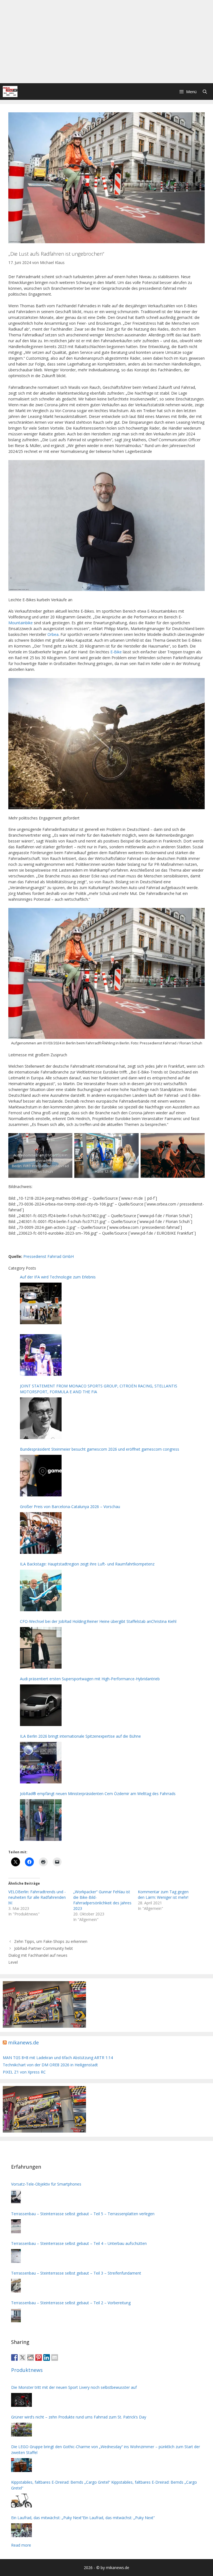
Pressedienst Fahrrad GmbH (49, 1256)
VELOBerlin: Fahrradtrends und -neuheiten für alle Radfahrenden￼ (37, 1897)
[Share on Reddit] (31, 2357)
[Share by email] (55, 2357)
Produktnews (27, 2370)
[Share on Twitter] (22, 2357)
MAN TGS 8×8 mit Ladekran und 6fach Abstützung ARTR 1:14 (58, 2058)
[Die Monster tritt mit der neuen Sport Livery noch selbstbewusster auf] (21, 2400)
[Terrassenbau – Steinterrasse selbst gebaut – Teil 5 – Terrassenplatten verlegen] (16, 2226)
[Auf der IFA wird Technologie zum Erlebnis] (41, 1303)
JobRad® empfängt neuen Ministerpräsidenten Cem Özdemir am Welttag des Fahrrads (98, 1794)
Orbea (53, 634)
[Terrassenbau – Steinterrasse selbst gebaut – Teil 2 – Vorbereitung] (16, 2315)
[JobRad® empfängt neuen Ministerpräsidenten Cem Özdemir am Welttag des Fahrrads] (41, 1820)
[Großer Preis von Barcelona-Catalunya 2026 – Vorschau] (41, 1533)
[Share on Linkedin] (47, 2357)
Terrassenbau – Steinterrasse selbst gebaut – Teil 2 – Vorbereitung (71, 2303)
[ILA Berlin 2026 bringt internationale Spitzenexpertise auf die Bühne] (41, 1763)
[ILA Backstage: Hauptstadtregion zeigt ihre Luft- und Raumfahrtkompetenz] (41, 1590)
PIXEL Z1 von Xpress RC (24, 2072)
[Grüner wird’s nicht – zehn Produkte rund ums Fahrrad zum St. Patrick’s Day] (21, 2430)
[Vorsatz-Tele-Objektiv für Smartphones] (16, 2197)
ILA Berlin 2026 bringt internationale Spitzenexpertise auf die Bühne (80, 1736)
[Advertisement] (106, 42)
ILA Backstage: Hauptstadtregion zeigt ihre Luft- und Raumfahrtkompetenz (87, 1564)
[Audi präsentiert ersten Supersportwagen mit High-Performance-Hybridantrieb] (41, 1705)
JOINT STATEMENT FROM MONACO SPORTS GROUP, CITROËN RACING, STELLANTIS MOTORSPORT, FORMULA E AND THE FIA (99, 1389)
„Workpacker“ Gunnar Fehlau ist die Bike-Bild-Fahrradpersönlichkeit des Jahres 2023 (102, 1900)
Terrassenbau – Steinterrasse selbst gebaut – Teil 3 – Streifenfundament (76, 2273)
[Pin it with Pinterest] (39, 2357)
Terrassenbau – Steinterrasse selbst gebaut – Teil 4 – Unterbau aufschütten (79, 2243)
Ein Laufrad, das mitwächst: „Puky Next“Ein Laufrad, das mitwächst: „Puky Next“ (83, 2518)
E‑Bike (116, 652)
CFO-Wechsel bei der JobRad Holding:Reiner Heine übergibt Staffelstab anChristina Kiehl (98, 1621)
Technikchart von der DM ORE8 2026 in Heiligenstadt (50, 2065)
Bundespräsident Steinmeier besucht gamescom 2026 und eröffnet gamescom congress (100, 1449)
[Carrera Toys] (44, 2026)
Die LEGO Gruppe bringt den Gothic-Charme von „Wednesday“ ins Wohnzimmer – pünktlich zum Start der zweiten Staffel (106, 2450)
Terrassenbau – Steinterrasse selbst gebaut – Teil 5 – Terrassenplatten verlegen (83, 2214)
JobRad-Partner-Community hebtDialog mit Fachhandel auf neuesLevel (41, 1955)
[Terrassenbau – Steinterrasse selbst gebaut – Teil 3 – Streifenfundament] (16, 2286)
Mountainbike (21, 623)
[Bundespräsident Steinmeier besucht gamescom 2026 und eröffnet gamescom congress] (41, 1476)
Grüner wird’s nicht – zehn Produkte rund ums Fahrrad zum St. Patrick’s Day (79, 2417)
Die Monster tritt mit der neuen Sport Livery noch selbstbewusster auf (74, 2387)
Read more (21, 2545)
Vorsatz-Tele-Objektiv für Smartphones (46, 2184)
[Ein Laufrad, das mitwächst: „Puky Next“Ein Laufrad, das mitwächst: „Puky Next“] (21, 2530)
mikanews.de (23, 2042)
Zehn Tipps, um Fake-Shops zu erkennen (51, 1941)
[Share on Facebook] (14, 2357)
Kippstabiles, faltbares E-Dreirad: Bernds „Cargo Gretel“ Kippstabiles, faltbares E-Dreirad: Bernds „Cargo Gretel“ (104, 2485)
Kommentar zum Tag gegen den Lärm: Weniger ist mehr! (163, 1894)
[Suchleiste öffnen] (205, 92)
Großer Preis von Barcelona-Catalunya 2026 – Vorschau (70, 1507)
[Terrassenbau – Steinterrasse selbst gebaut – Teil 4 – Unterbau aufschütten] (16, 2256)
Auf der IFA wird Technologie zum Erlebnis (58, 1277)
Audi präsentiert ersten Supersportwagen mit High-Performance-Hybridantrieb (90, 1679)
